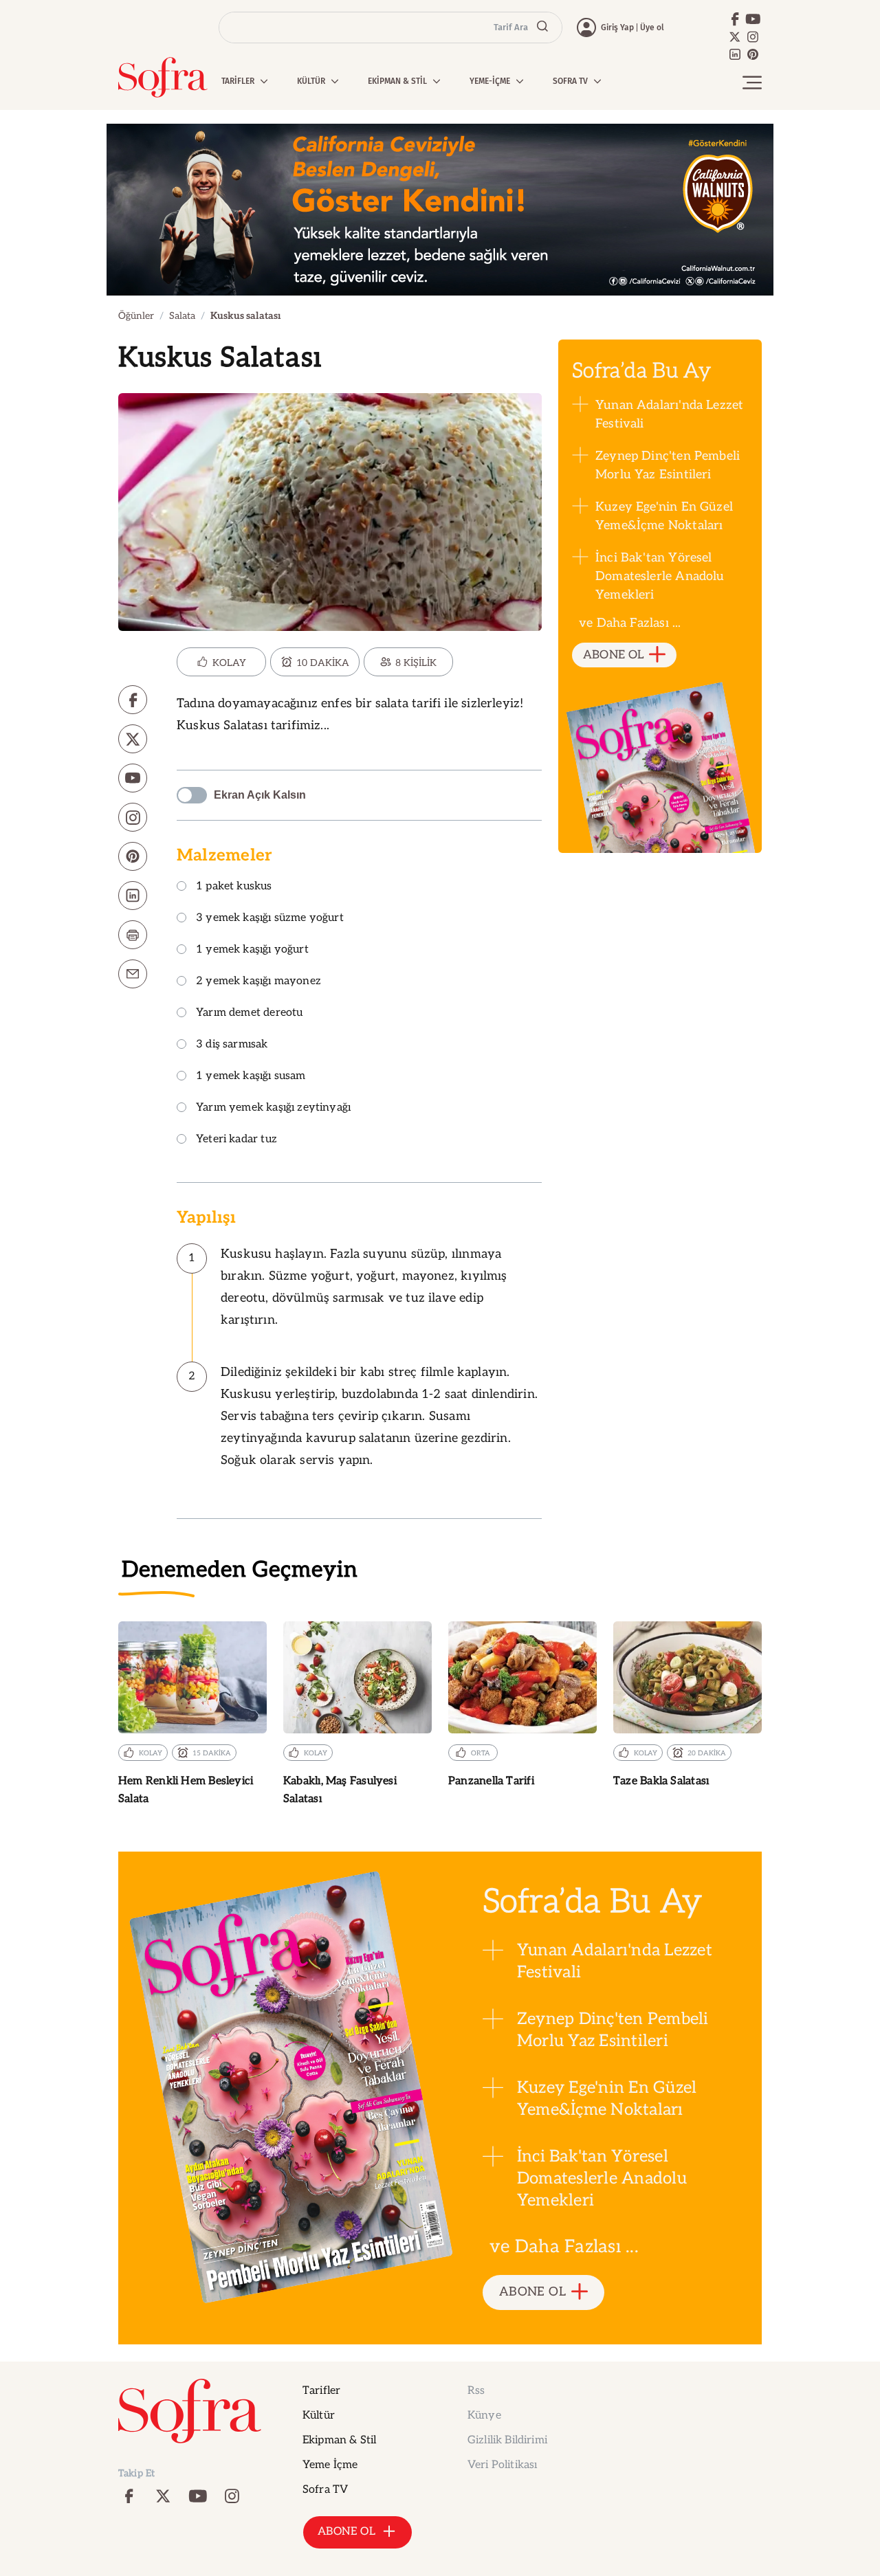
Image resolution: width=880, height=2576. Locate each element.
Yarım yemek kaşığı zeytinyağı (273, 1108)
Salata (182, 316)
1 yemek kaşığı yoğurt (252, 950)
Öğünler (136, 316)
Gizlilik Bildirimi (507, 2440)
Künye (484, 2416)
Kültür (319, 2416)
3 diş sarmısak (232, 1045)
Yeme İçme (330, 2465)
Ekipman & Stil (339, 2440)
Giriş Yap (617, 27)
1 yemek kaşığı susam (251, 1077)
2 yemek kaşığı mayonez (258, 982)
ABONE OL (614, 655)
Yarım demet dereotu (249, 1013)
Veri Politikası (502, 2465)
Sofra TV (325, 2490)
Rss (476, 2391)
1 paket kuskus (234, 887)
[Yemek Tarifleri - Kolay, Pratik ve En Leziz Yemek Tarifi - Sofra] (163, 77)
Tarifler (321, 2391)
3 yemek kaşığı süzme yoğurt (270, 919)
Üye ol (652, 27)
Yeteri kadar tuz (236, 1140)
